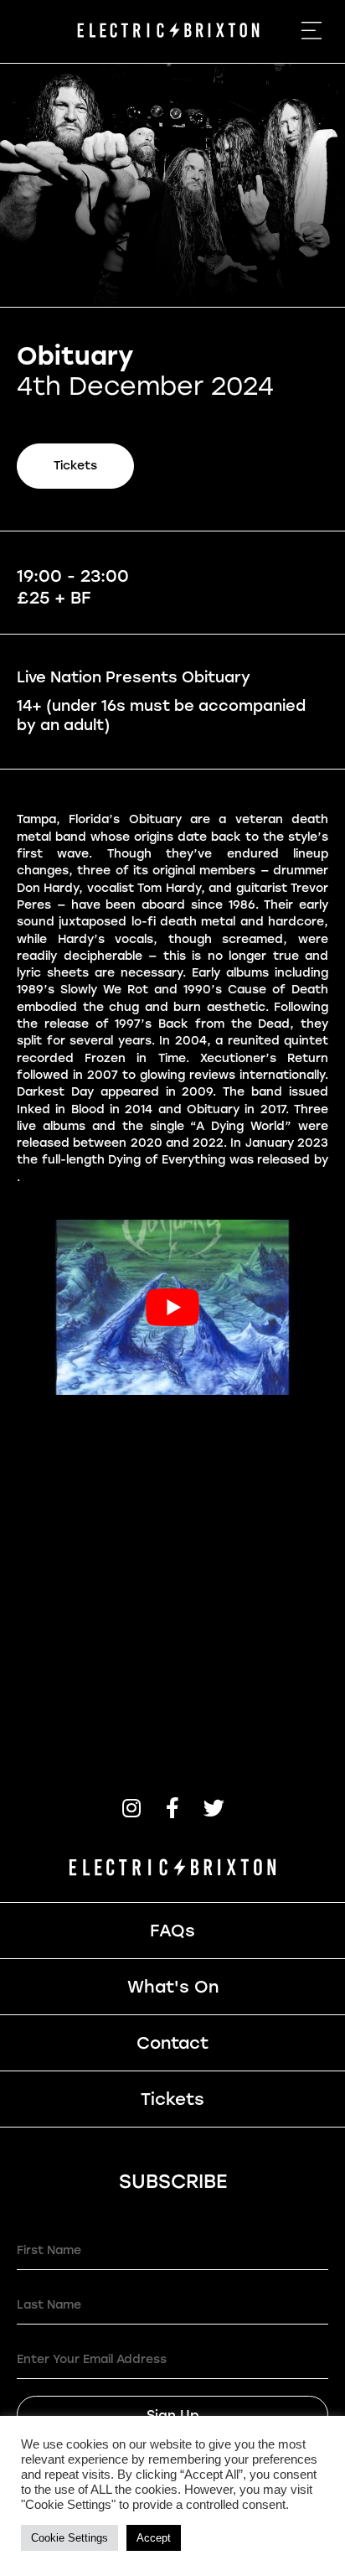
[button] (132, 1808)
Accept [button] (154, 2538)
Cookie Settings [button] (70, 2538)
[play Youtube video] (172, 1307)
